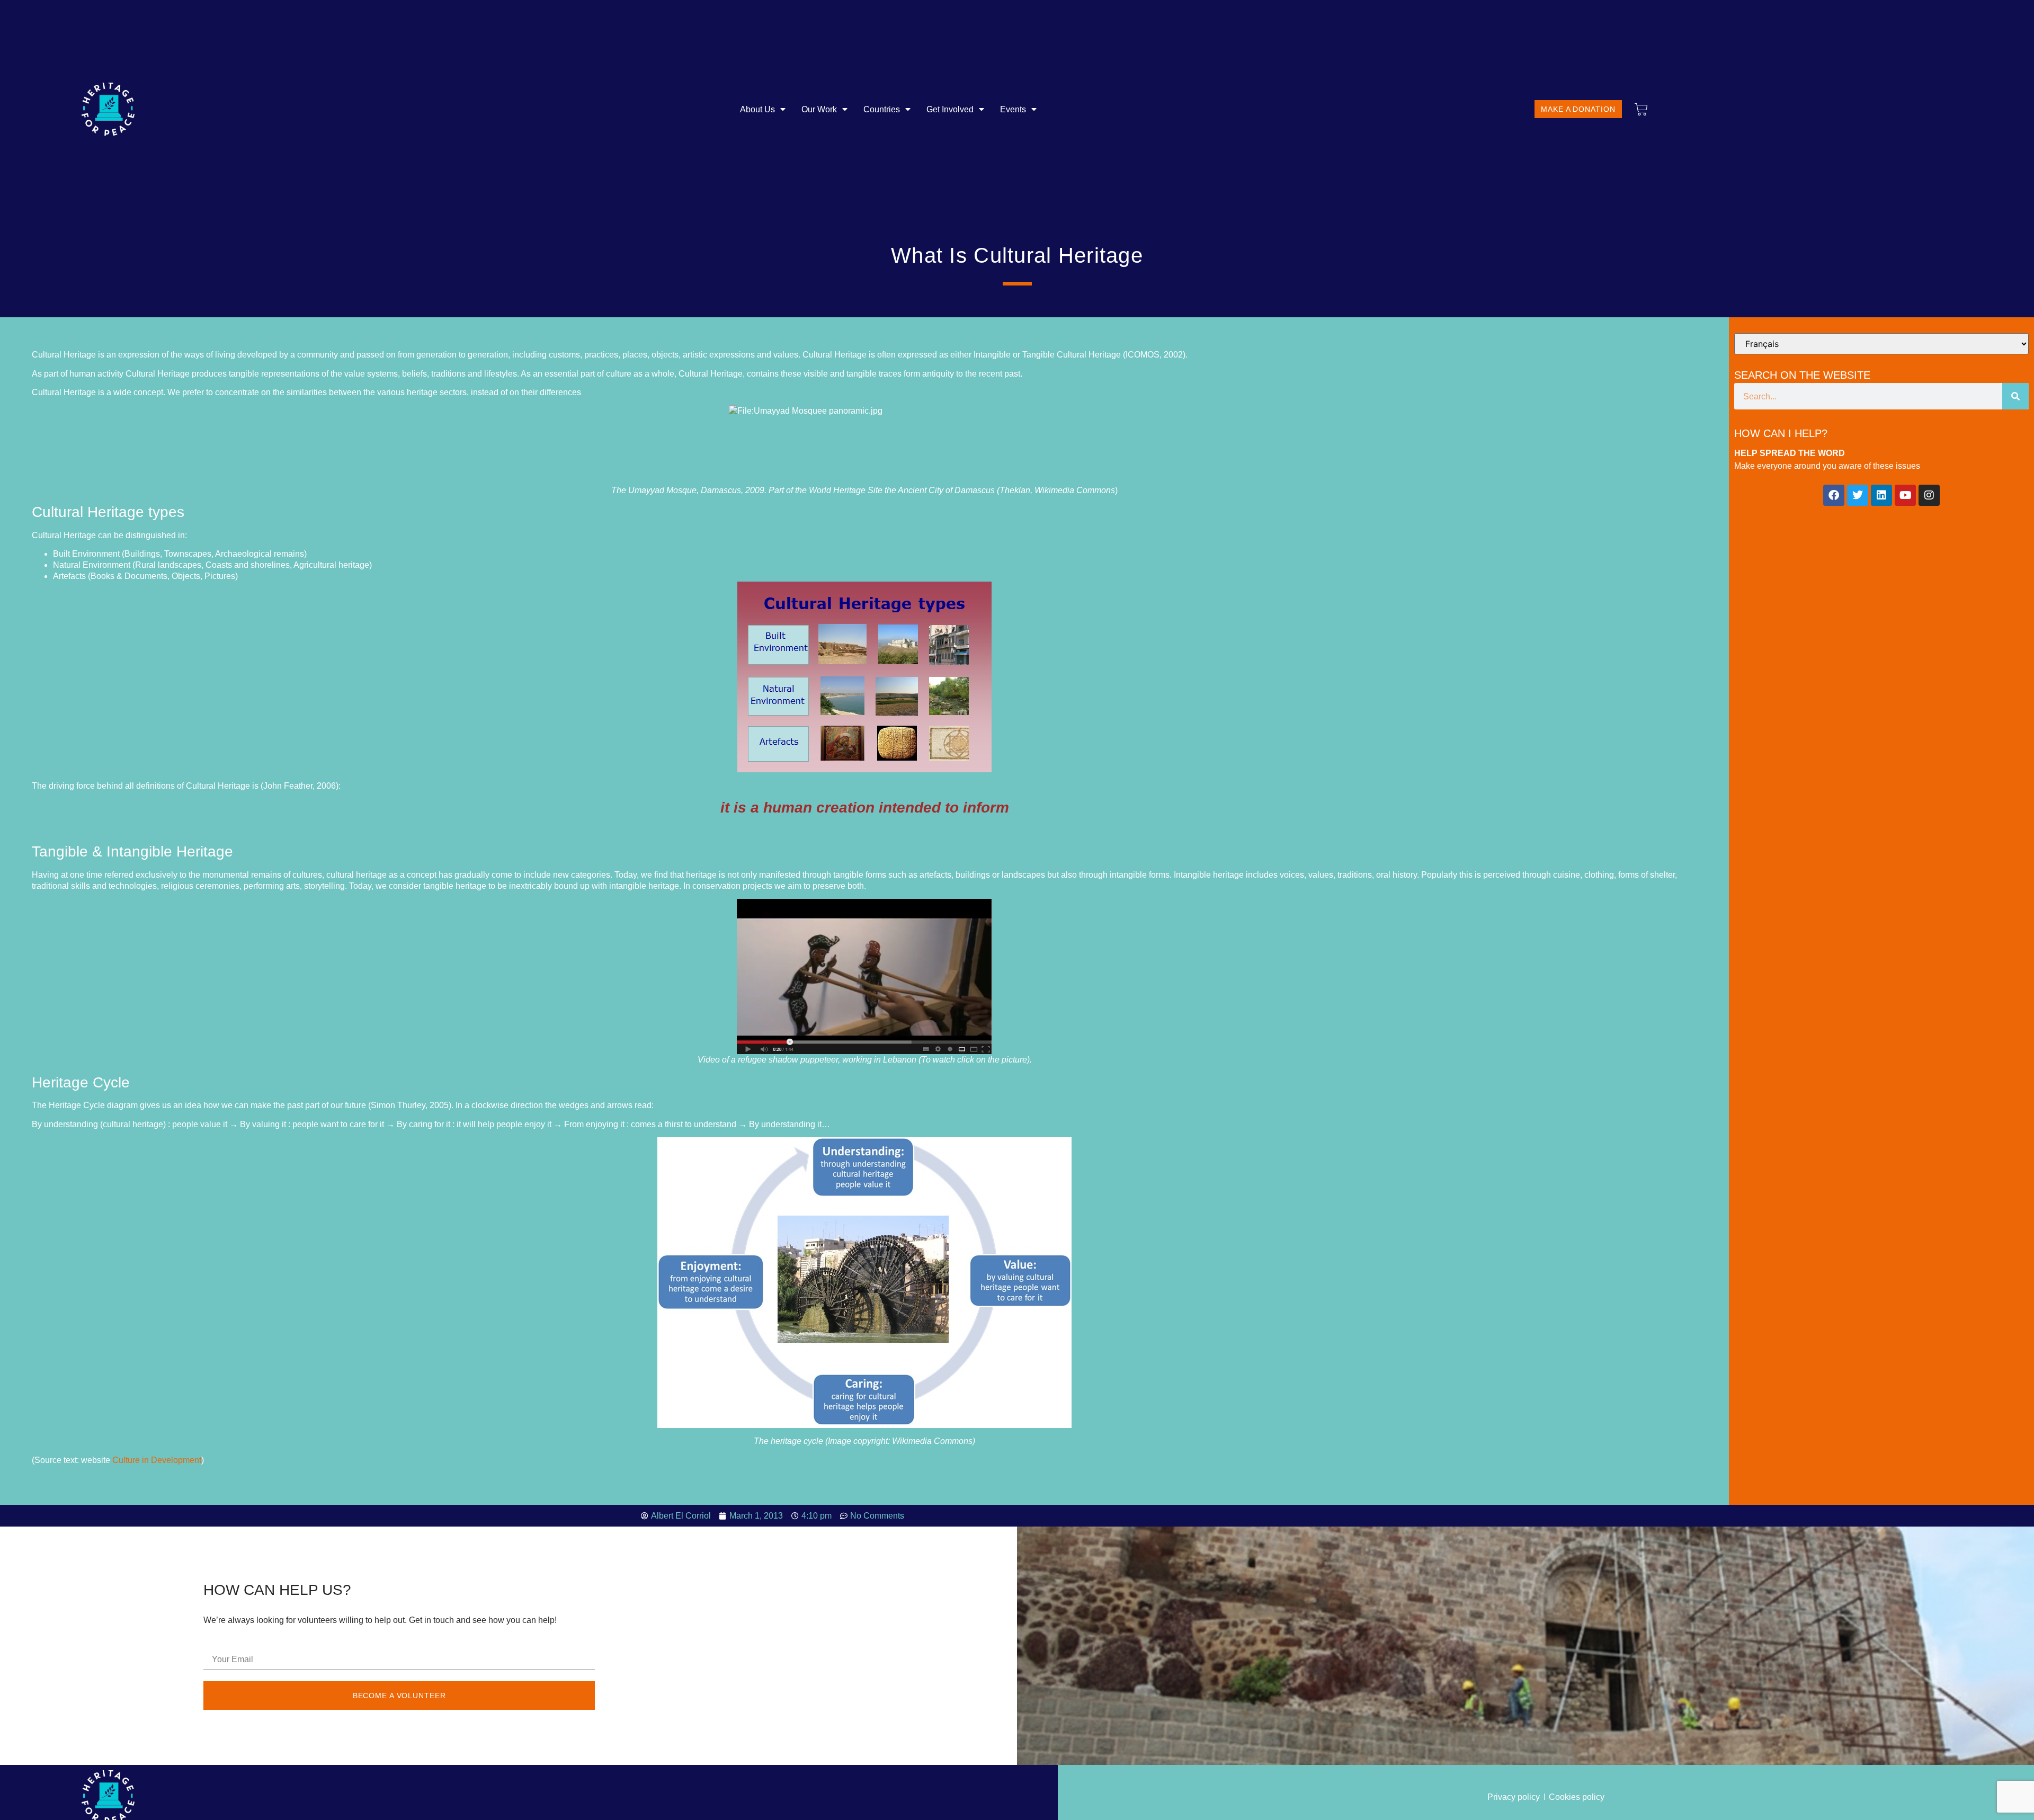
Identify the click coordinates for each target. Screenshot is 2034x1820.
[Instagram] (1929, 495)
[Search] (2015, 396)
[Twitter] (1858, 495)
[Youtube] (1905, 495)
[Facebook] (1834, 495)
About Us (757, 109)
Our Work (819, 109)
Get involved (950, 109)
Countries (882, 109)
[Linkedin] (1881, 495)
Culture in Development (157, 1460)
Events (1013, 109)
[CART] (1641, 109)
